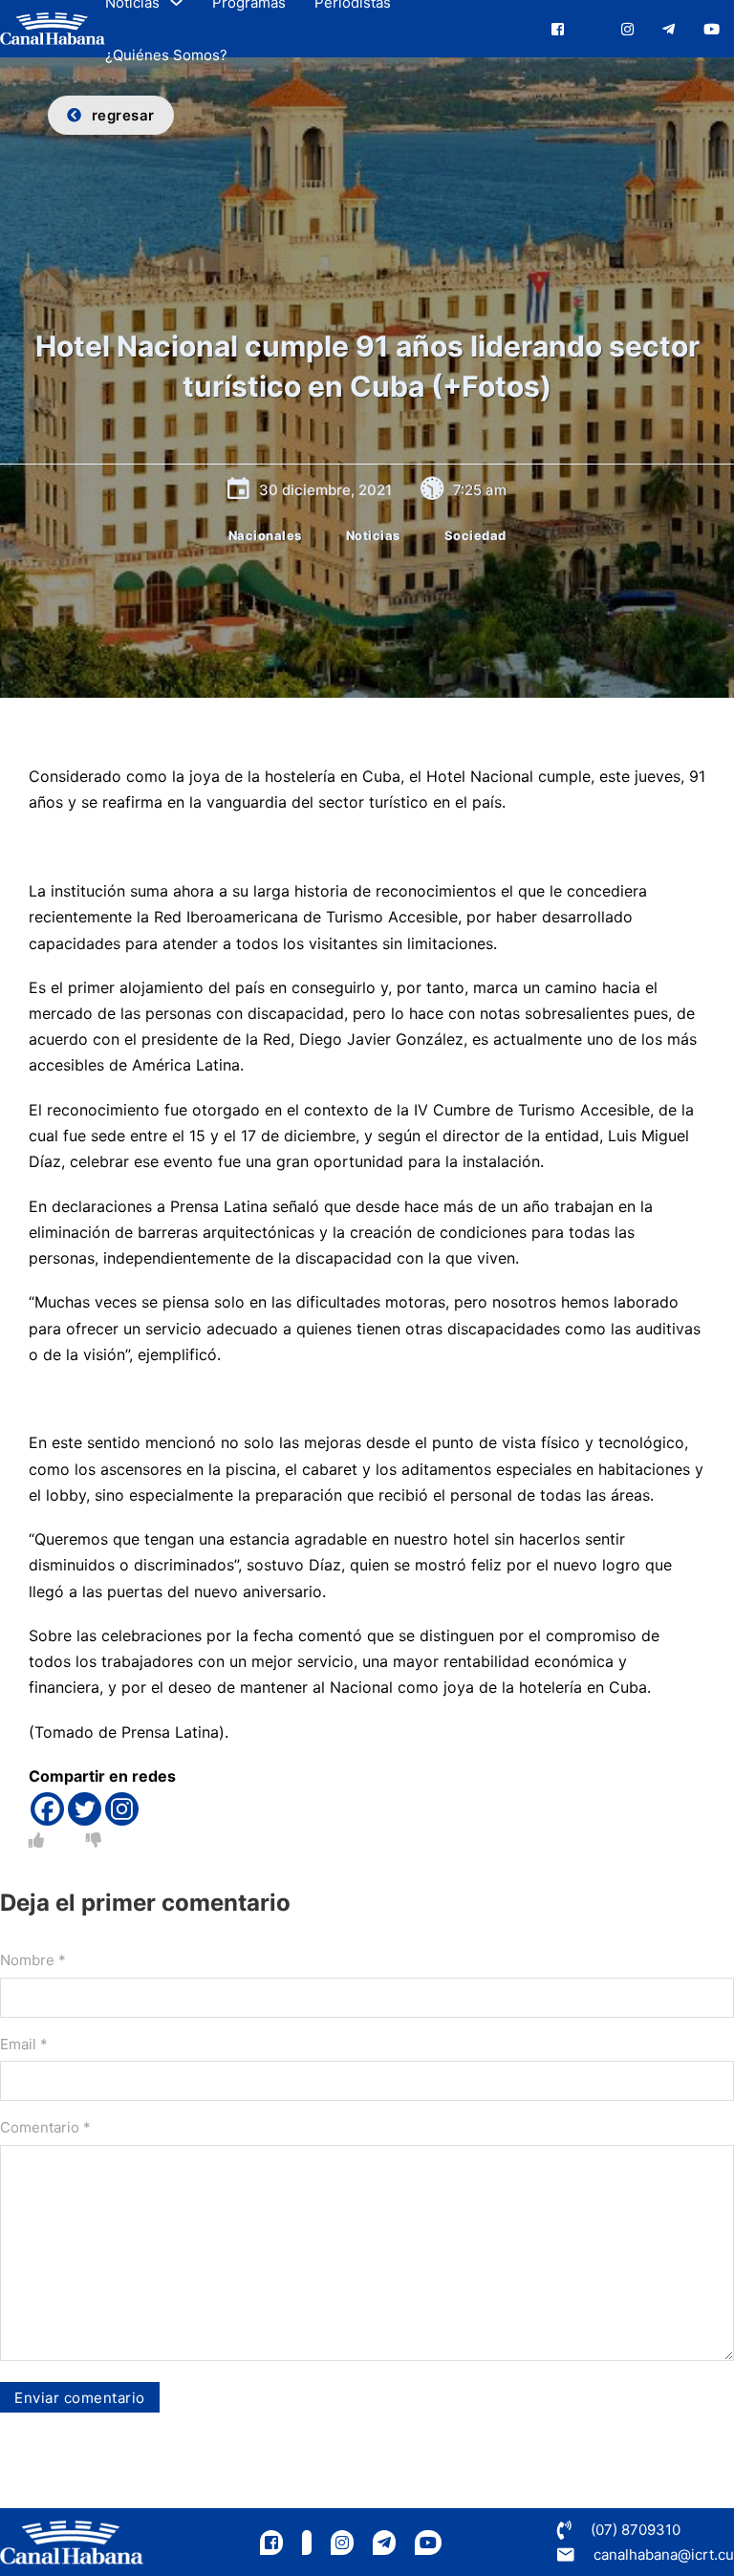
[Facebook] (47, 1809)
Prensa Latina (168, 1732)
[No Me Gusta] (94, 1840)
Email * (24, 2044)
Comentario (45, 2127)
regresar (123, 115)
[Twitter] (85, 1809)
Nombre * (33, 1960)
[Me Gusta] (36, 1840)
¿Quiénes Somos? (166, 55)
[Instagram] (122, 1809)
